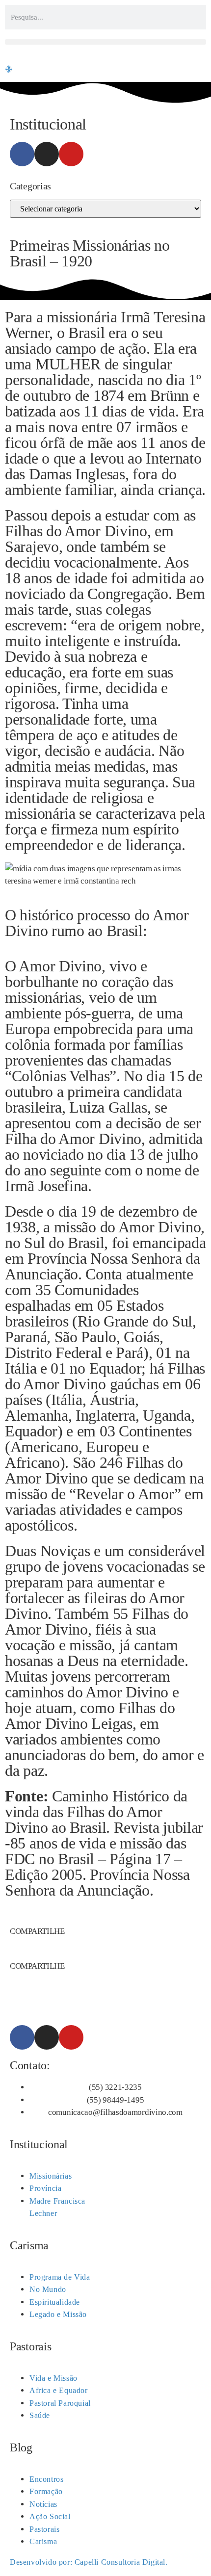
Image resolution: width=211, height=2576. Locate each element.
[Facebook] (22, 154)
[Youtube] (71, 154)
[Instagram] (47, 154)
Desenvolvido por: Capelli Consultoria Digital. (89, 2562)
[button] (105, 42)
